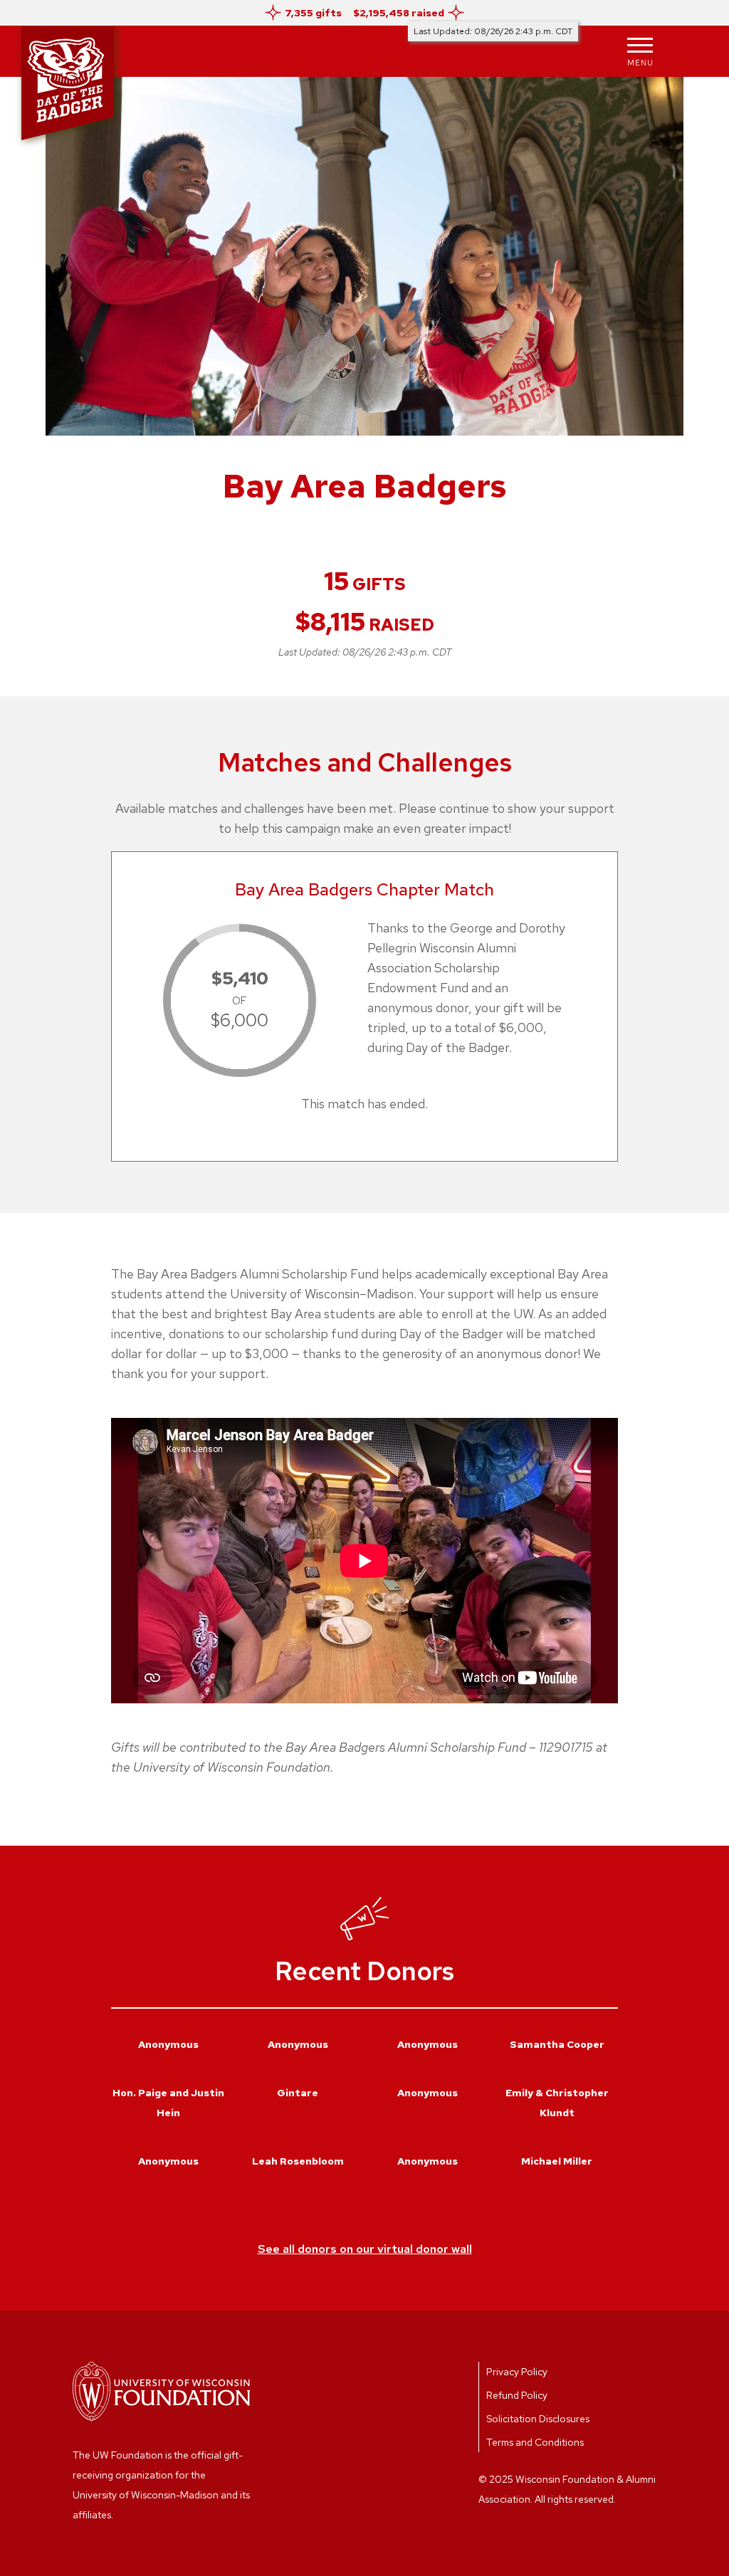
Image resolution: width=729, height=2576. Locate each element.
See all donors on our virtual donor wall (365, 2249)
